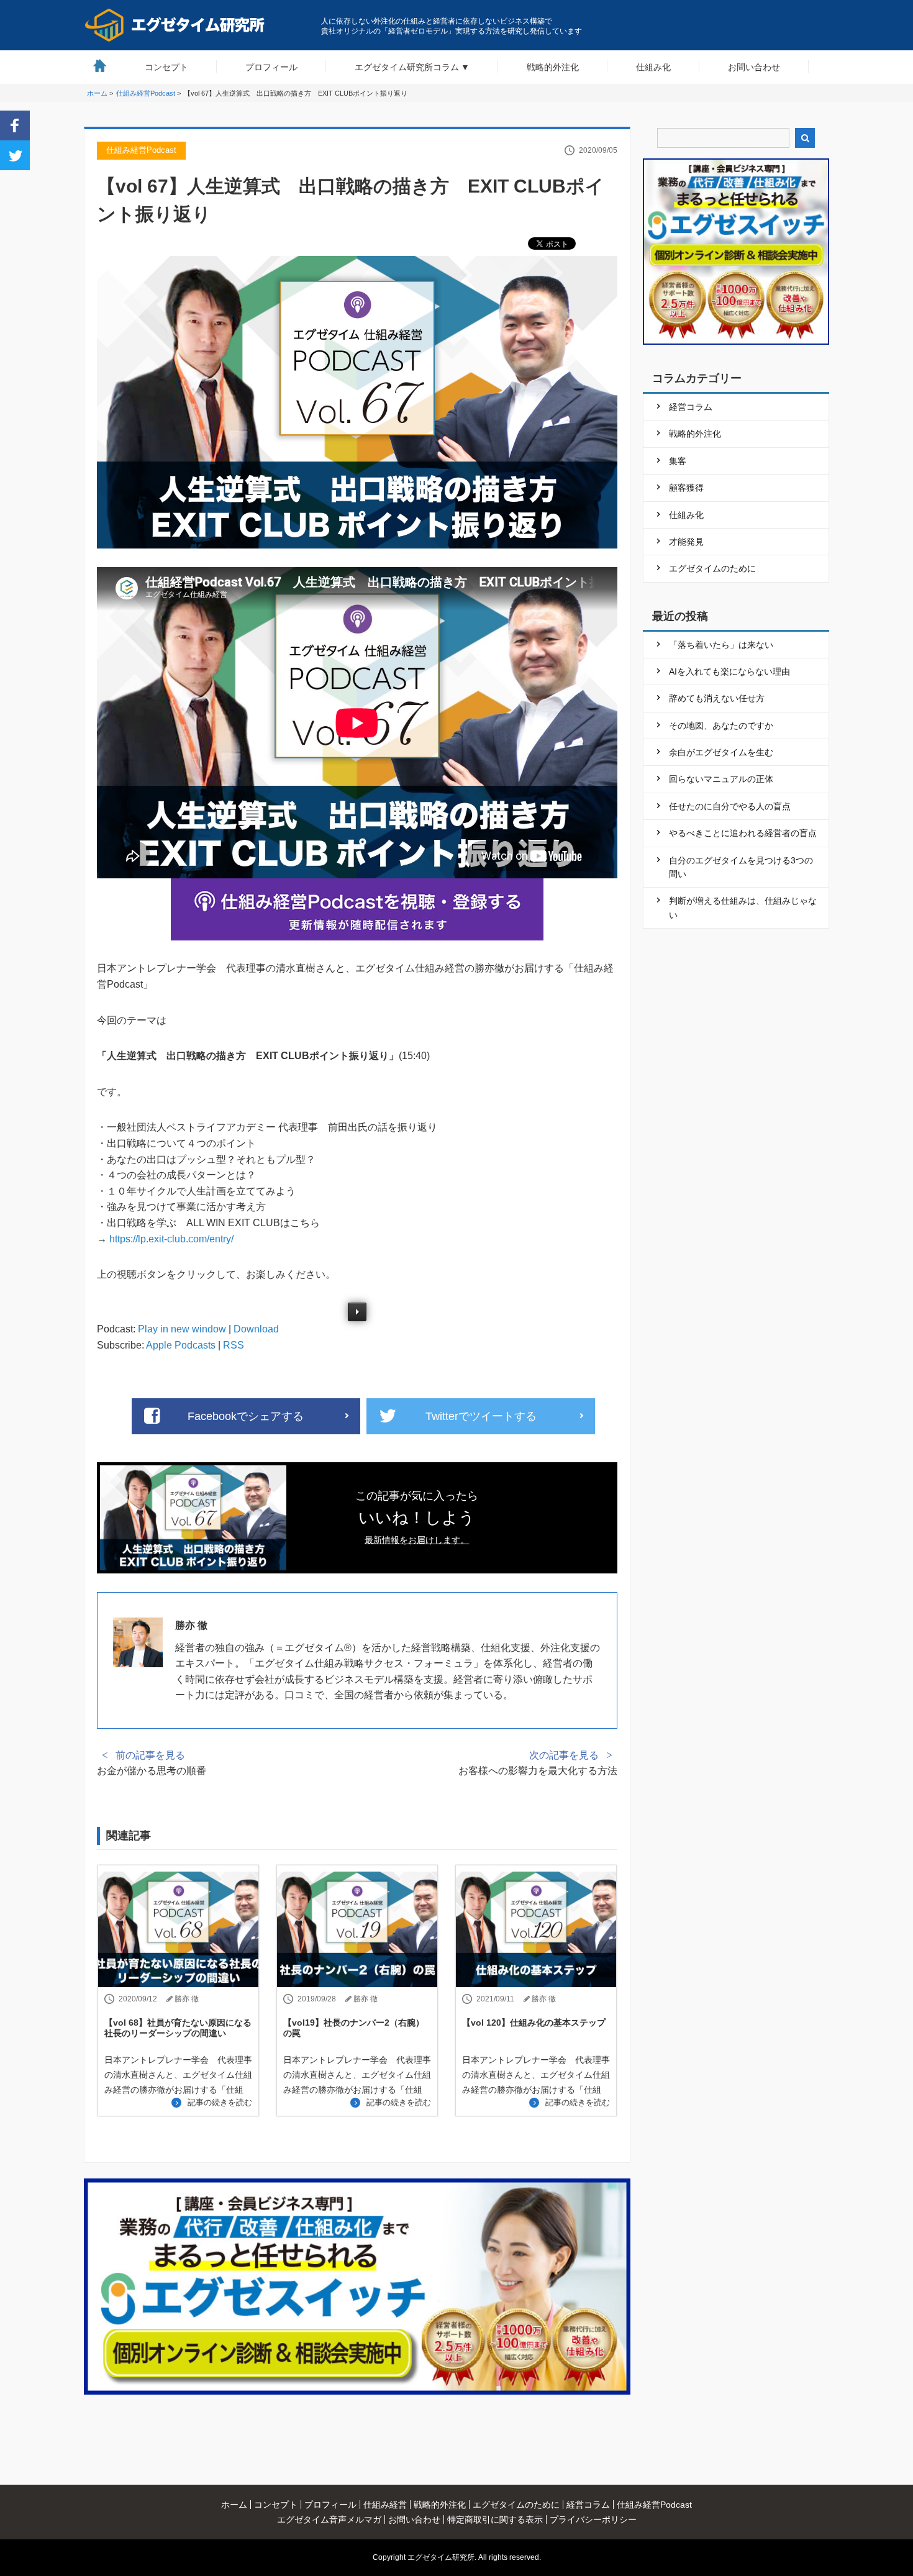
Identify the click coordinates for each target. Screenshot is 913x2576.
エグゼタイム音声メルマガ (329, 2519)
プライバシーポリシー (593, 2519)
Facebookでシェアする (246, 1416)
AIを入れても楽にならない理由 (729, 671)
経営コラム (691, 407)
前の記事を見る (150, 1755)
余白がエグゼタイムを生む (721, 752)
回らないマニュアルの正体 (721, 779)
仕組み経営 (385, 2505)
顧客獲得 (686, 488)
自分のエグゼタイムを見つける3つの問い (741, 867)
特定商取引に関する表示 (495, 2519)
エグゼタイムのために (712, 568)
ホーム (234, 2505)
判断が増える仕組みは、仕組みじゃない (743, 908)
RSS (234, 1345)
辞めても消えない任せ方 (717, 698)
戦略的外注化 (553, 67)
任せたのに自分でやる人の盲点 (730, 806)
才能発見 (686, 542)
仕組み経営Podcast (141, 150)
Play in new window (182, 1329)
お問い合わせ (754, 67)
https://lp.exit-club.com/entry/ (171, 1239)
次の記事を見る (564, 1755)
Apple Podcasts (181, 1345)
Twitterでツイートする (481, 1416)
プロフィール (271, 67)
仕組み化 (653, 67)
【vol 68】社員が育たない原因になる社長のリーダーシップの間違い (178, 2028)
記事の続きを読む (220, 2102)
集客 (678, 461)
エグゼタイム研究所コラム (407, 67)
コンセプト (166, 67)
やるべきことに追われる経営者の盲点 (743, 833)
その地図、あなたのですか (721, 726)
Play (357, 1312)
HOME (100, 66)
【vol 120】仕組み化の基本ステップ (534, 2023)
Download (256, 1329)
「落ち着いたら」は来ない (721, 645)
